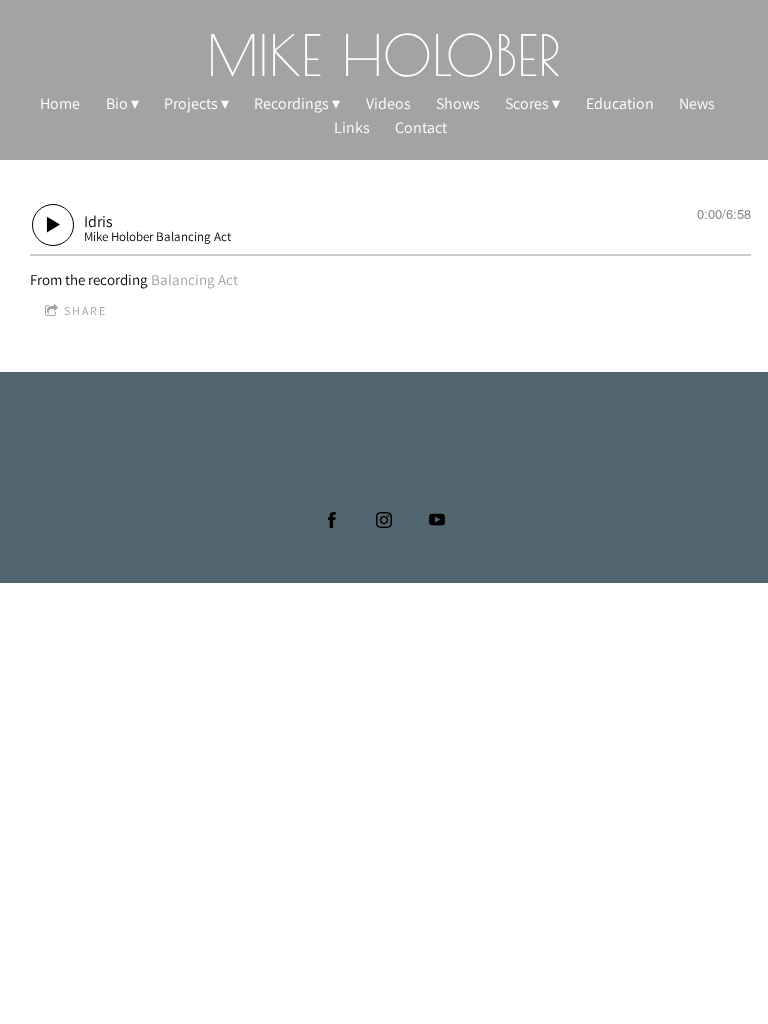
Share (85, 310)
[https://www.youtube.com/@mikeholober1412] (437, 520)
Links (352, 128)
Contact (421, 128)
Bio (117, 104)
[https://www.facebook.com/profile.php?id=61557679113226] (332, 520)
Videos (388, 104)
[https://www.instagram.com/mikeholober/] (384, 520)
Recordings (291, 104)
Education (620, 104)
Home (60, 104)
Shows (458, 104)
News (697, 104)
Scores (527, 104)
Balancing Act (194, 279)
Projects (191, 104)
